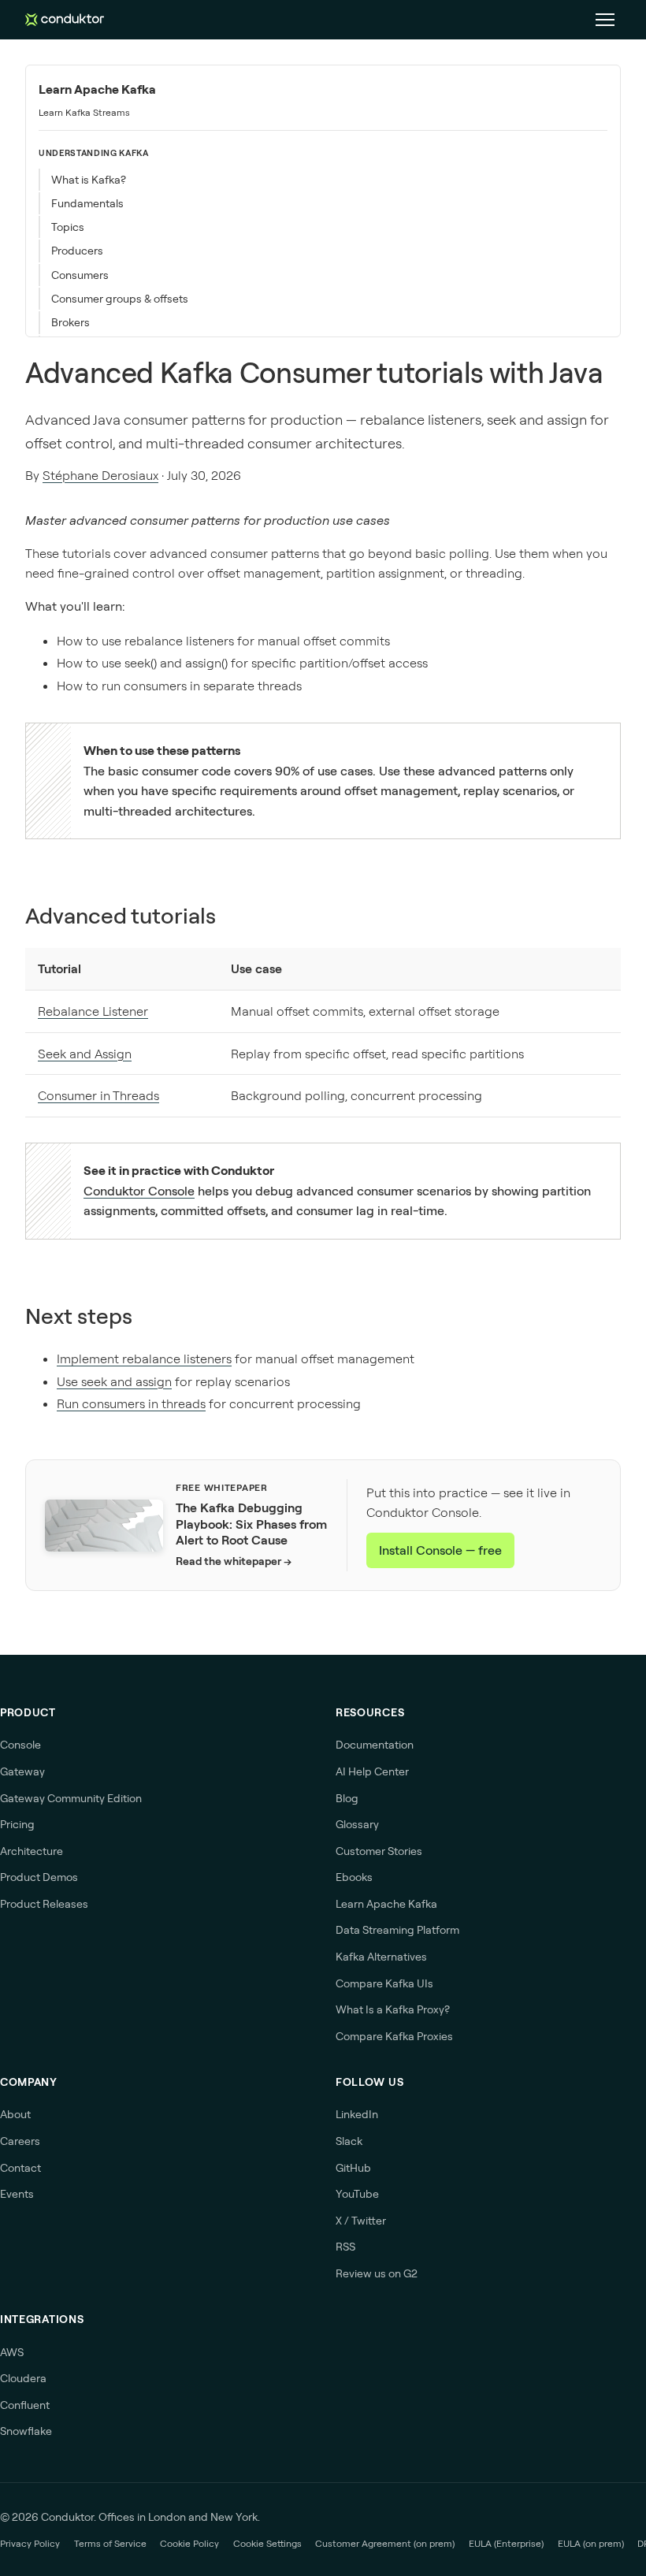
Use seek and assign (114, 1381)
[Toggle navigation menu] (605, 20)
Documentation (375, 1745)
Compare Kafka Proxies (394, 2036)
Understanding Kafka (94, 153)
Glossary (357, 1824)
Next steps (79, 1316)
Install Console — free (440, 1550)
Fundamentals (87, 203)
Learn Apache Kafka (97, 89)
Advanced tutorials (121, 915)
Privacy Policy (30, 2543)
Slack (349, 2141)
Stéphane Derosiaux (100, 475)
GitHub (353, 2168)
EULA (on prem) (591, 2543)
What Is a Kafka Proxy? (393, 2009)
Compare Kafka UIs (384, 1983)
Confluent (25, 2405)
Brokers (71, 322)
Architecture (32, 1851)
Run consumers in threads (131, 1403)
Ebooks (354, 1877)
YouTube (357, 2194)
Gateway (22, 1771)
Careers (20, 2141)
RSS (345, 2247)
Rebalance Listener (93, 1011)
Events (17, 2194)
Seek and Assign (85, 1054)
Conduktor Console (139, 1191)
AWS (12, 2352)
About (15, 2114)
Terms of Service (110, 2543)
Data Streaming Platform (397, 1930)
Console (20, 1745)
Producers (77, 251)
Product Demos (39, 1877)
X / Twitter (361, 2221)
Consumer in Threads (98, 1095)
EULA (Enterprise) (506, 2543)
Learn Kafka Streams (84, 112)
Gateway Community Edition (71, 1798)
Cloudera (23, 2378)
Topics (68, 227)
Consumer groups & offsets (120, 299)
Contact (20, 2168)
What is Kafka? (89, 180)
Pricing (17, 1824)
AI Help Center (372, 1771)
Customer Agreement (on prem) (385, 2543)
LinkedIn (357, 2114)
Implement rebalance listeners (144, 1359)
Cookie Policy (189, 2543)
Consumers (80, 275)
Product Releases (44, 1904)
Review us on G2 (377, 2273)
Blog (347, 1798)
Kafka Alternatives (381, 1957)
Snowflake (26, 2431)
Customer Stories (379, 1851)
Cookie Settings (267, 2543)
